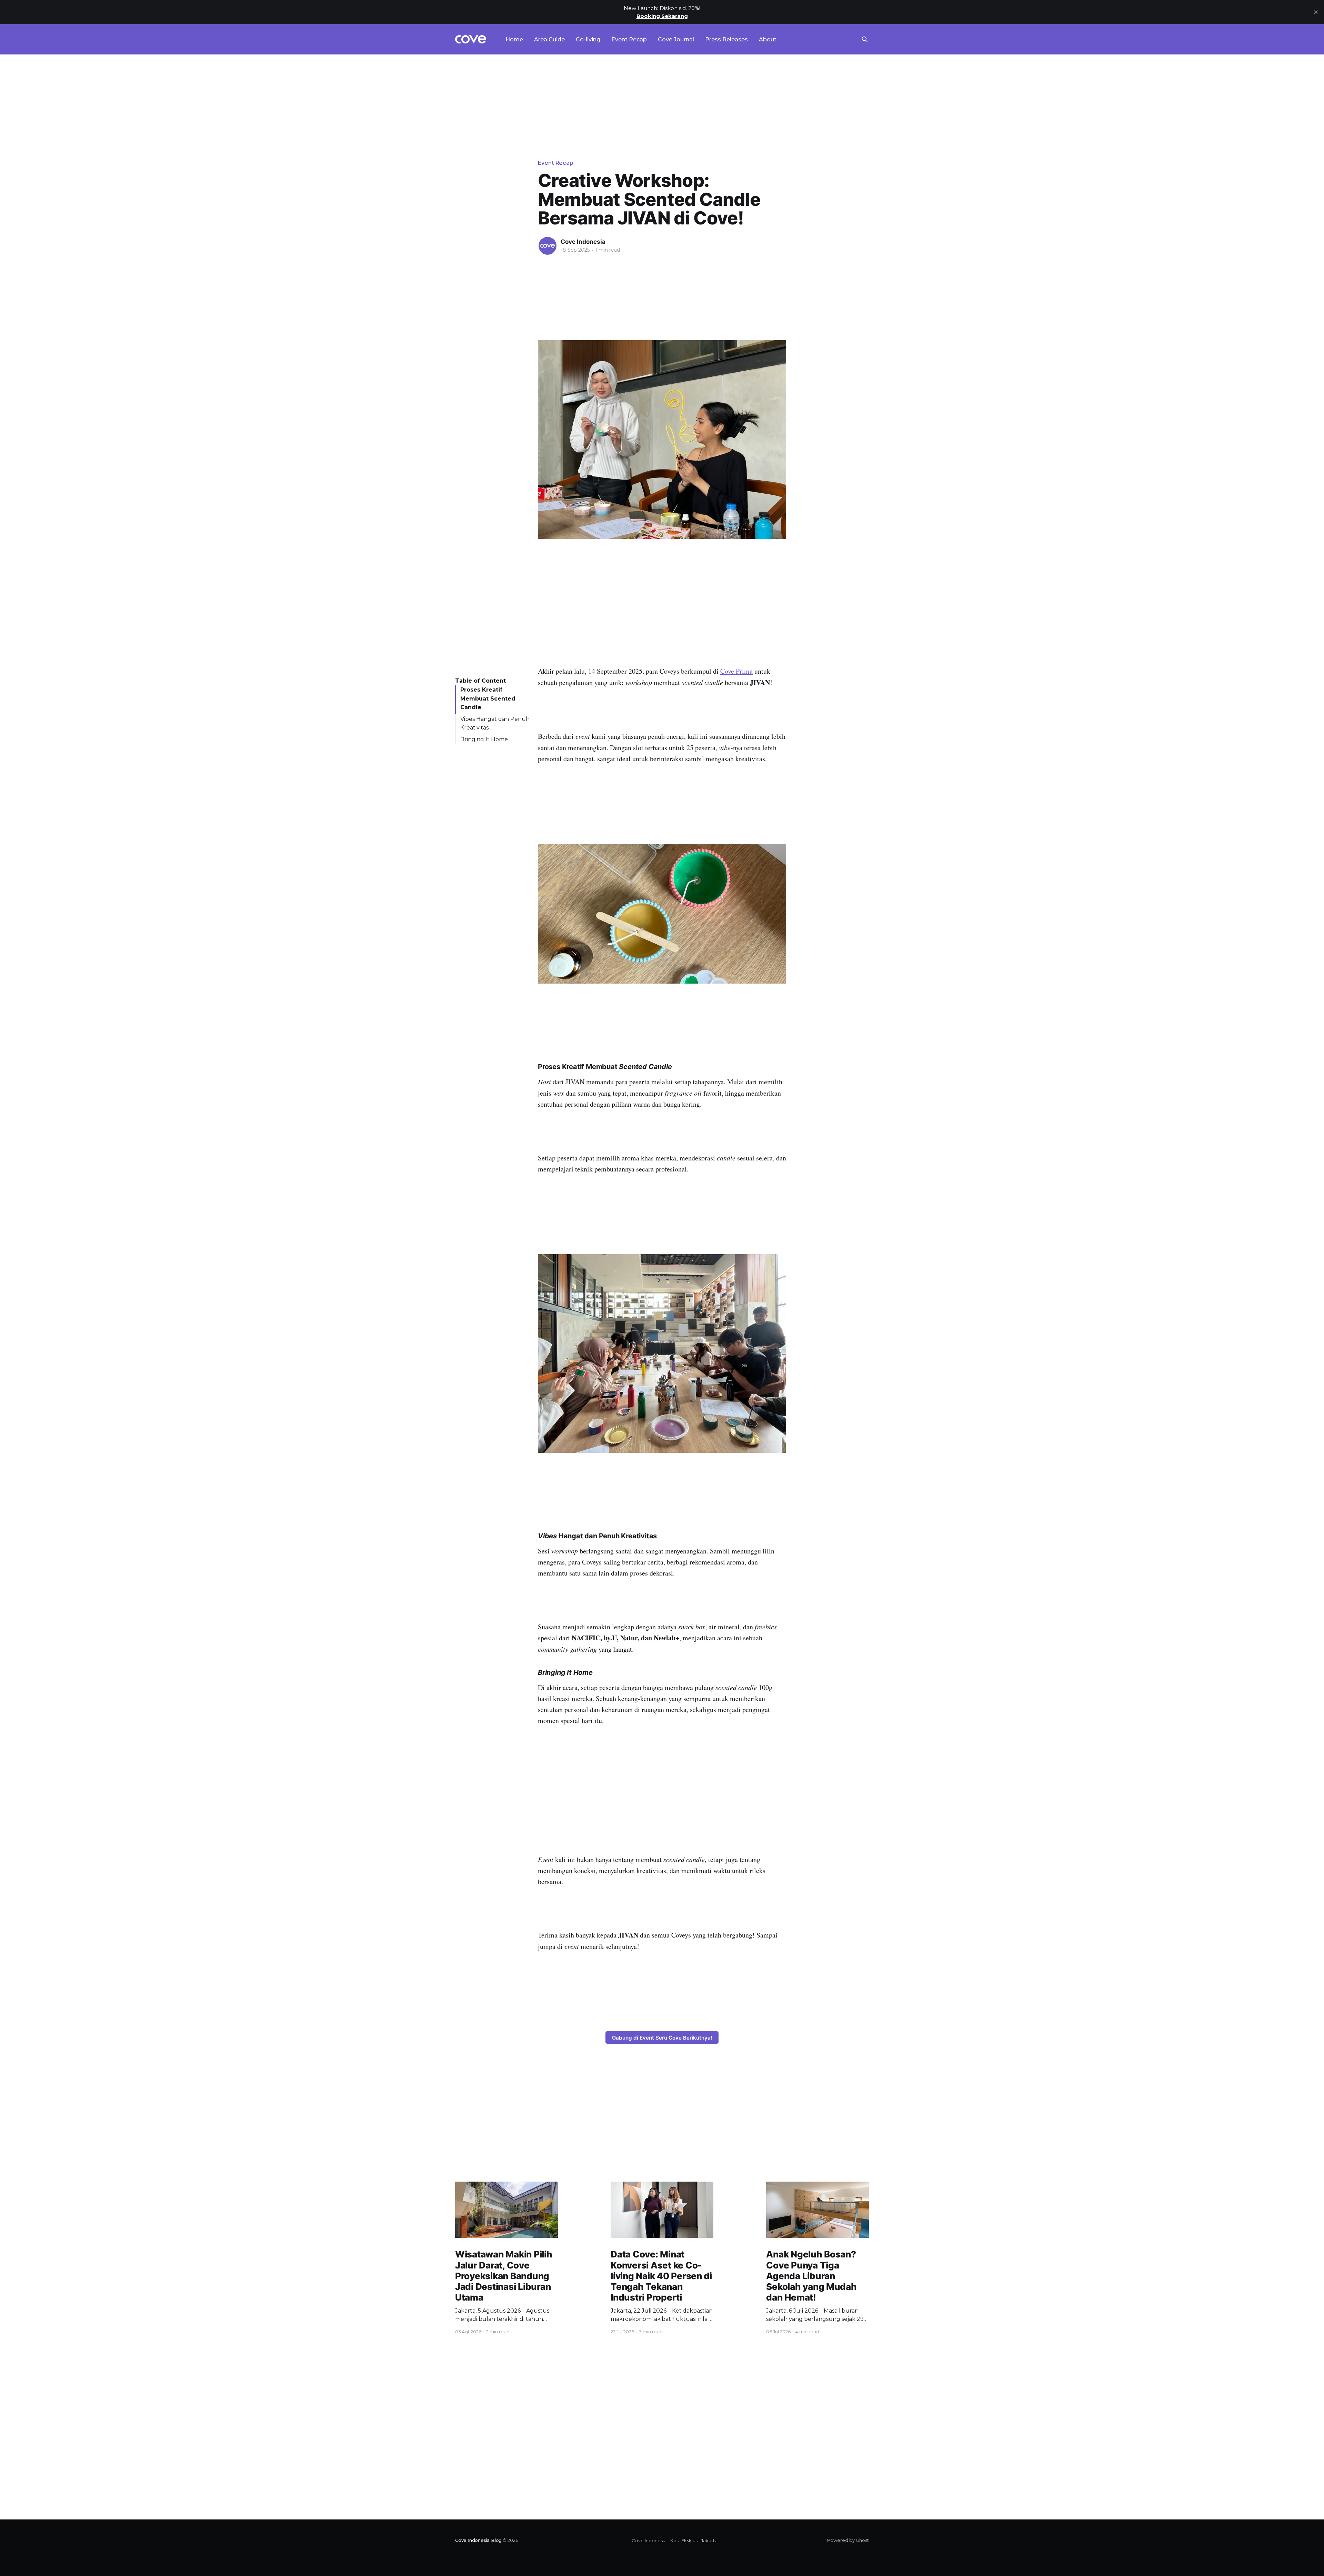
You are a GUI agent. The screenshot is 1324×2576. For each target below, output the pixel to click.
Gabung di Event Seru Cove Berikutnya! (662, 2038)
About (768, 39)
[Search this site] (865, 39)
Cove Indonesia (583, 242)
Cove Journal (676, 39)
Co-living (588, 39)
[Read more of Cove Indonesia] (548, 246)
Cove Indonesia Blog (478, 2540)
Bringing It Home (484, 739)
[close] (1316, 12)
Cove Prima (736, 671)
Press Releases (726, 39)
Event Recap (629, 39)
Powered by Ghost (848, 2540)
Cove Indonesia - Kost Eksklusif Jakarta (675, 2540)
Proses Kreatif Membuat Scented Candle (488, 698)
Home (514, 39)
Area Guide (549, 39)
